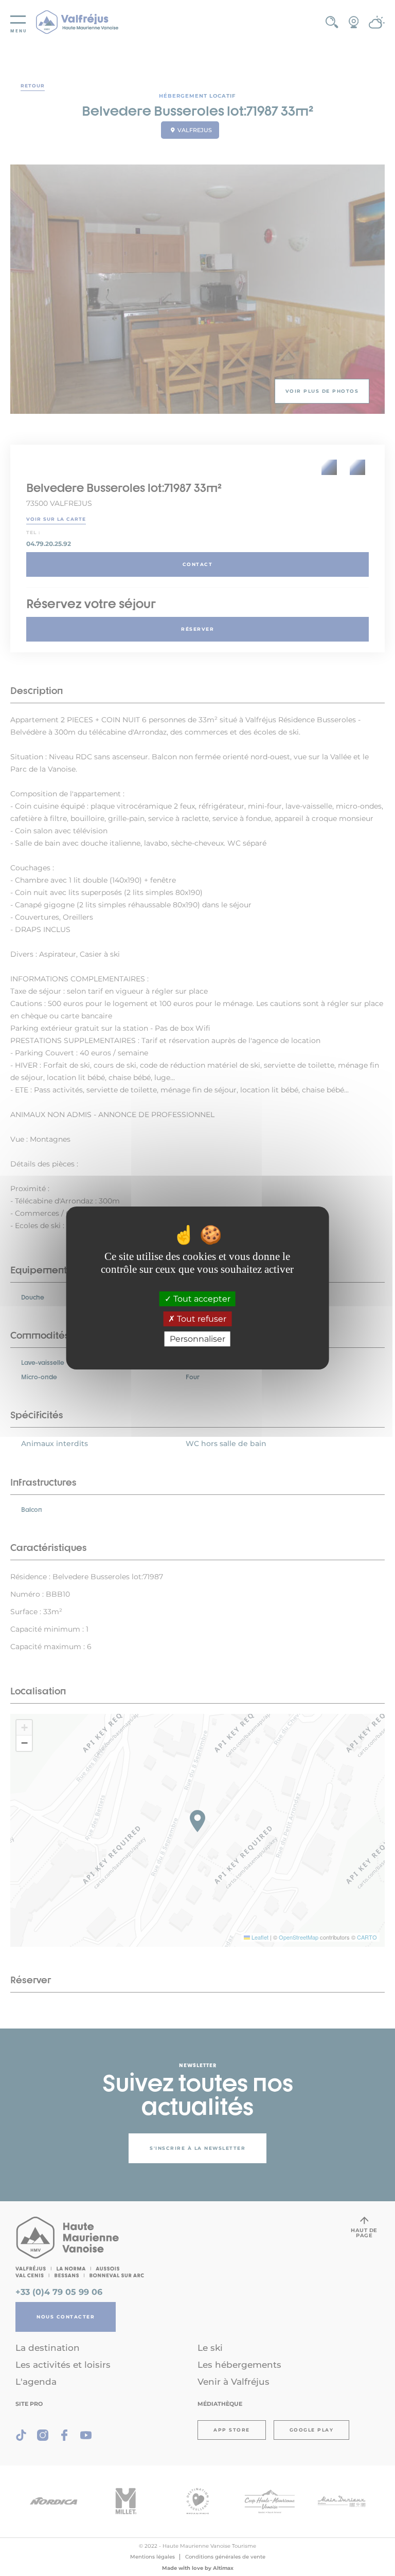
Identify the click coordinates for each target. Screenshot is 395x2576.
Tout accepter (201, 1299)
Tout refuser (201, 1319)
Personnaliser (197, 1339)
